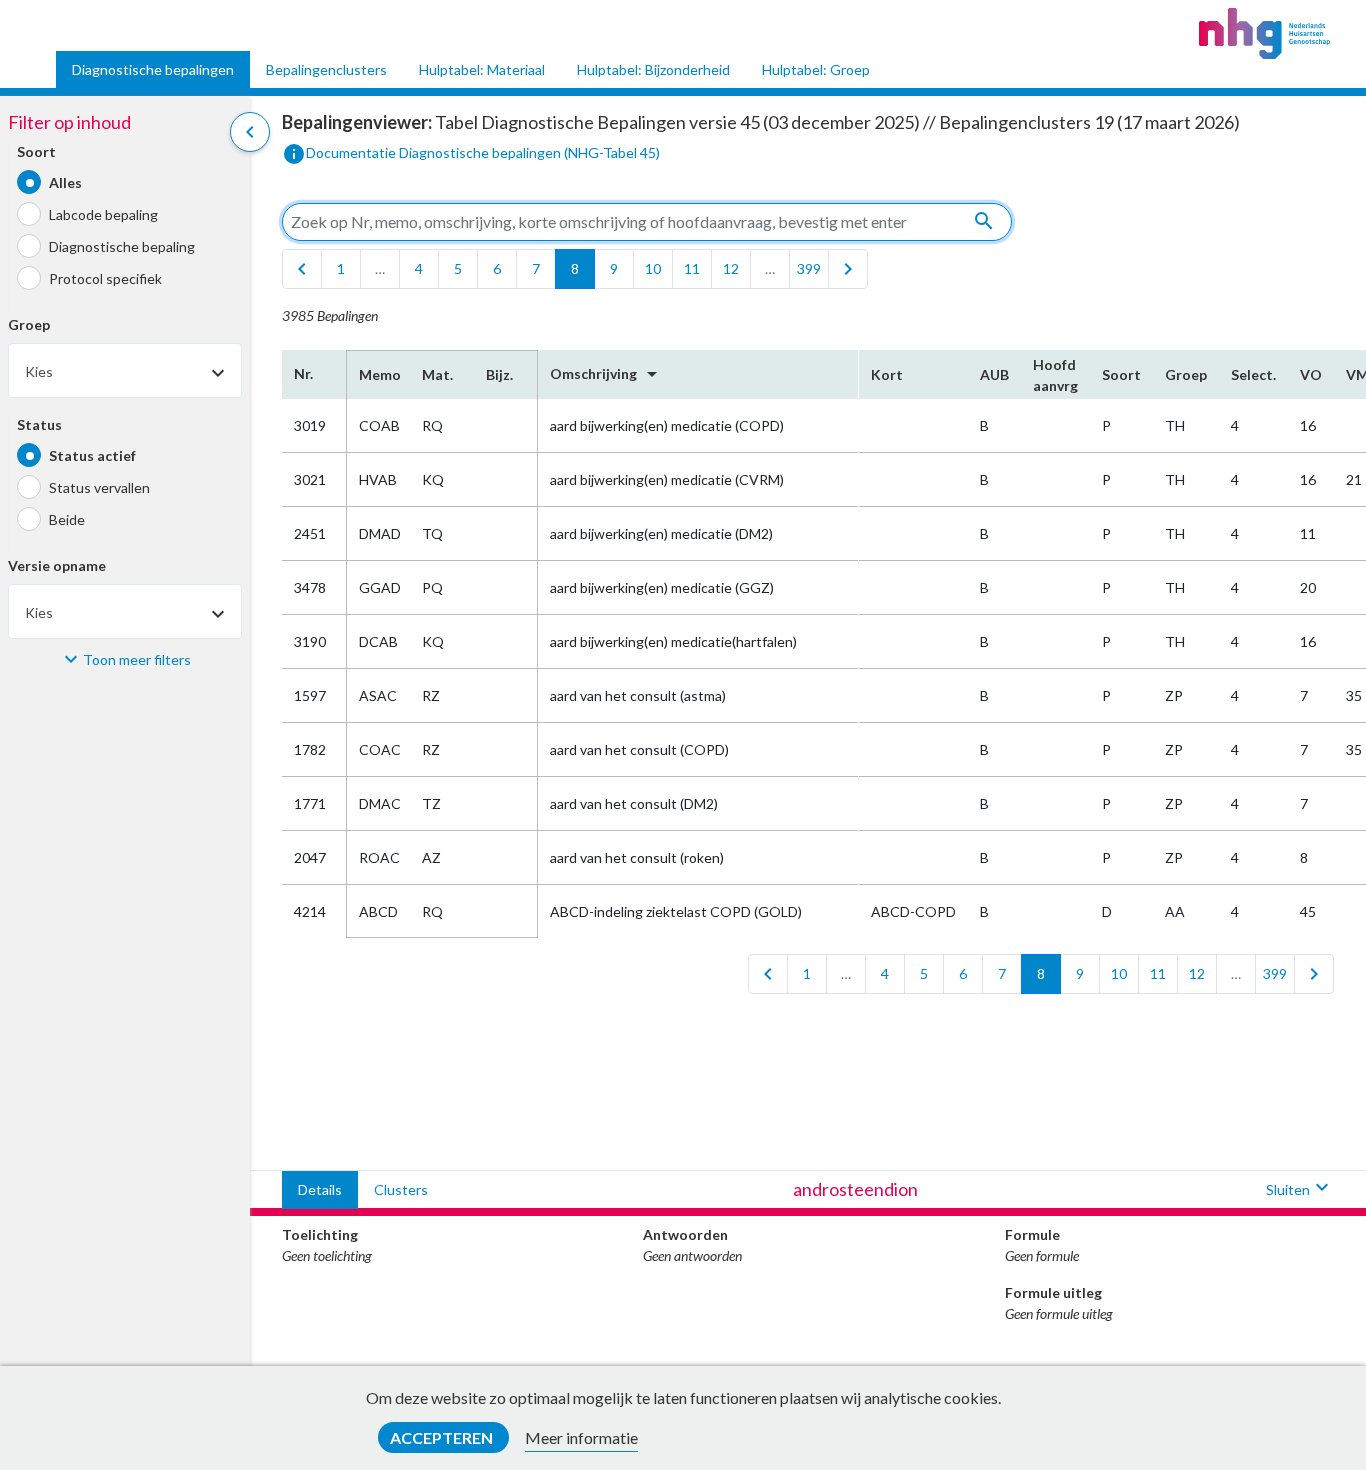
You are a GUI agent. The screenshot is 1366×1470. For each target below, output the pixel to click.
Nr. (303, 373)
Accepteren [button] (443, 1437)
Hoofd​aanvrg (1055, 375)
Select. (1253, 374)
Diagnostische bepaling (122, 246)
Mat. (437, 374)
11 (692, 268)
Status (39, 425)
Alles (65, 182)
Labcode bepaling (103, 214)
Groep (29, 325)
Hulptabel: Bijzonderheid (653, 69)
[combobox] (125, 371)
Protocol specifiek (105, 278)
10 (653, 268)
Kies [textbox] (39, 372)
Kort (887, 374)
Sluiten (1300, 1187)
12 (731, 268)
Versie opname (57, 566)
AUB (994, 374)
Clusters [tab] (401, 1189)
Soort (36, 152)
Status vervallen (99, 487)
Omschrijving (607, 374)
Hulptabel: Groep (816, 69)
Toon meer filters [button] (137, 659)
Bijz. (499, 374)
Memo (378, 374)
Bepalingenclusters (326, 69)
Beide (67, 519)
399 (809, 268)
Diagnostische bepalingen (153, 69)
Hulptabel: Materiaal (482, 69)
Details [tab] (320, 1189)
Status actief (92, 455)
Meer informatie (581, 1437)
